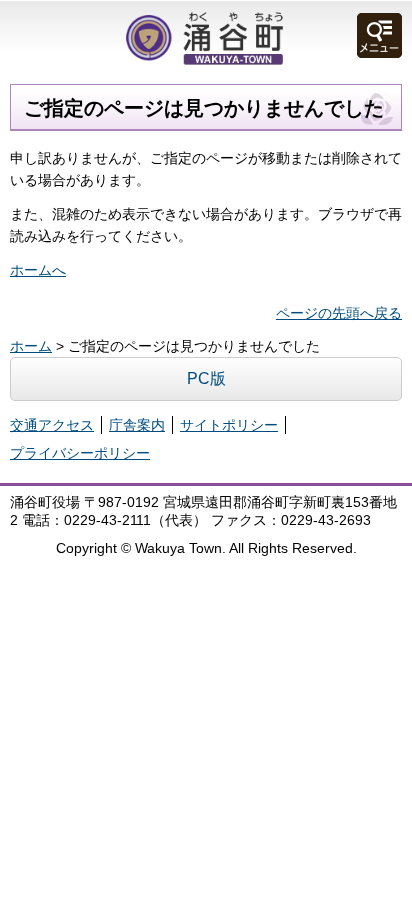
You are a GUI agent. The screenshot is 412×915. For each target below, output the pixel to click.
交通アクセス (52, 425)
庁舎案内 (137, 425)
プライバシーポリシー (80, 453)
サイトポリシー (229, 425)
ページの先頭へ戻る (339, 313)
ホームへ (38, 270)
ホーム (31, 346)
